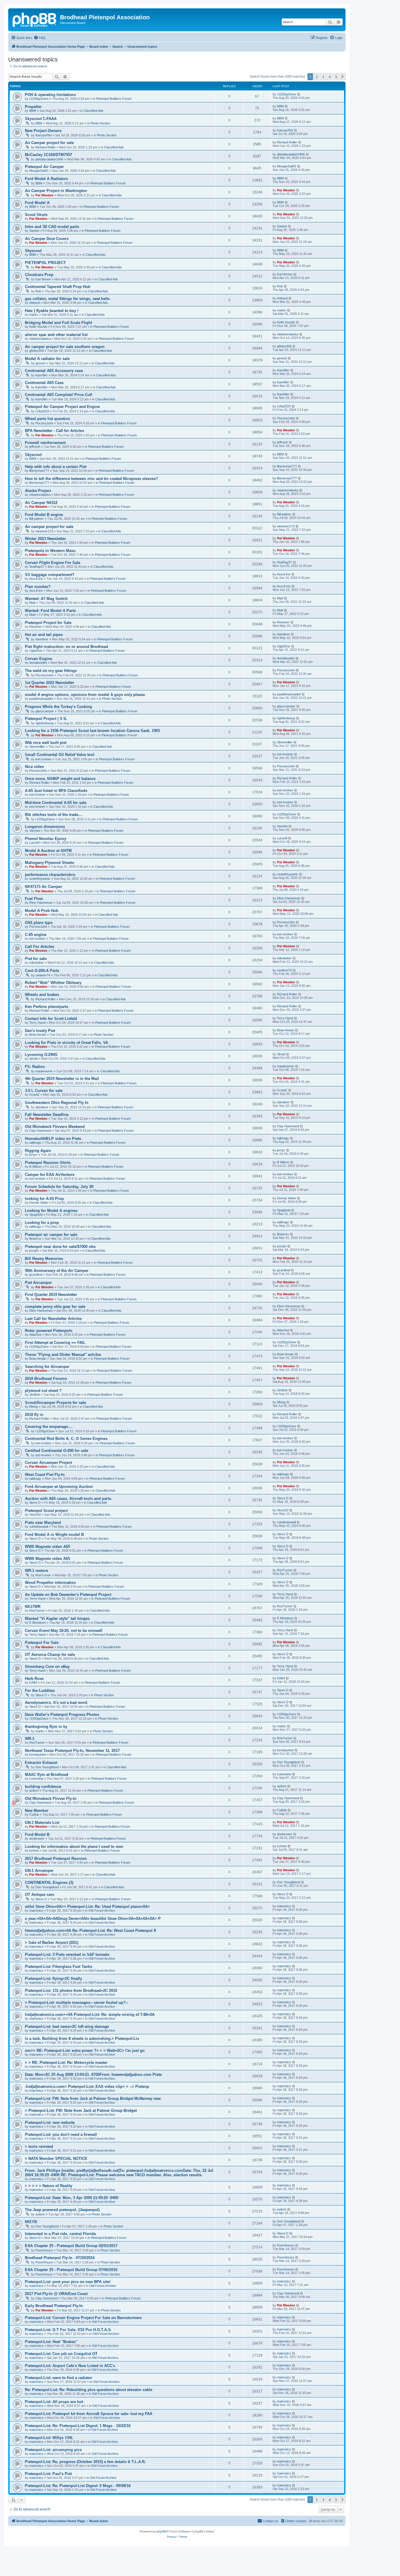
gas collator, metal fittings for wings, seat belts (67, 299)
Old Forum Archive (102, 1910)
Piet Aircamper (38, 1283)
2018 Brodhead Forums (46, 1379)
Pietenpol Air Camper (44, 167)
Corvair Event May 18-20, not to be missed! (64, 1631)
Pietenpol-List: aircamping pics (53, 2450)
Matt (32, 603)
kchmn (34, 1850)
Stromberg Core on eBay (47, 1667)
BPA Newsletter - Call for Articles (54, 431)
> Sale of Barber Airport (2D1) (52, 1943)
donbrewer (37, 1838)
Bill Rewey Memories (44, 1259)
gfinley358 (36, 351)
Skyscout (33, 251)
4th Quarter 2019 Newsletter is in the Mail (62, 1079)
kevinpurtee (38, 1755)
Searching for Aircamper (47, 1367)
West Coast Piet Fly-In (45, 1475)
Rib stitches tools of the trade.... (54, 815)
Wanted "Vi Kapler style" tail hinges (57, 1619)
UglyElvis (36, 651)
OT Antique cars (40, 1895)
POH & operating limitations (50, 95)
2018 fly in (34, 1415)
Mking (34, 1407)
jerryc (33, 1155)
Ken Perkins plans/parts (47, 1007)
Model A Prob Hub (42, 911)
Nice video (34, 767)
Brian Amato (38, 1035)
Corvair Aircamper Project (48, 1463)
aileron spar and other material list (56, 335)
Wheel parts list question (47, 419)
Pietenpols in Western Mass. (51, 551)
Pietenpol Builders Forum (114, 99)
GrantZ (34, 1095)
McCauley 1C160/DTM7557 (48, 155)
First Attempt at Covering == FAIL (55, 1343)
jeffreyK (35, 447)
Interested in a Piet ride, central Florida (60, 2234)
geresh (40, 363)
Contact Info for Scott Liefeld (51, 1019)
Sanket (34, 231)
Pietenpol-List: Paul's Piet (48, 2474)
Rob (38, 291)
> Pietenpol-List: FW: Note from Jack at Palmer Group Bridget (81, 2111)
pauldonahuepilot (41, 699)
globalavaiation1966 (49, 159)
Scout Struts (36, 215)
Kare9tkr (42, 375)
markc (34, 315)
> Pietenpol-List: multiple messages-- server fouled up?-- (76, 2003)
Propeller (33, 107)
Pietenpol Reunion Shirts (48, 1163)
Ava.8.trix (36, 579)
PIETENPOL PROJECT (45, 263)
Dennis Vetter (39, 1203)
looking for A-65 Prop (44, 1199)
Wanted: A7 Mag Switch (46, 599)
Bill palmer (36, 519)
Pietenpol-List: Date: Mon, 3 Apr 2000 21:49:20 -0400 (72, 2198)
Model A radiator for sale (47, 359)
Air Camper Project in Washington (56, 191)
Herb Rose (34, 1679)
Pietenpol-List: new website (50, 2123)
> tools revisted (39, 2147)
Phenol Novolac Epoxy (46, 839)
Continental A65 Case (44, 383)
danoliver (42, 639)
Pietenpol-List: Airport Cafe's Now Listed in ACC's (70, 2366)
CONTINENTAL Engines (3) (49, 1883)
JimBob (35, 1395)
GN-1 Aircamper (39, 1871)
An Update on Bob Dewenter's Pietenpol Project (68, 1595)
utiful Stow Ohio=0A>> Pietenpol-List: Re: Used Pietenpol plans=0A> (87, 1907)
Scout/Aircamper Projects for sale (55, 1403)
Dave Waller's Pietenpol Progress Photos (62, 1715)
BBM (33, 111)
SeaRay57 (37, 567)
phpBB (161, 2531)
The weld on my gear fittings (51, 671)
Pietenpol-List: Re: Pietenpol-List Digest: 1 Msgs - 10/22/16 (78, 2426)
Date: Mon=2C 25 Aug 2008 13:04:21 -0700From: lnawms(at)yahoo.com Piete (93, 2075)
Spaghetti (36, 1215)
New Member (37, 1811)
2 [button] (317, 77)
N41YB (31, 2222)
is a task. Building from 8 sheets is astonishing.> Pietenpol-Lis (82, 2039)
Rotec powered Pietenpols (49, 1331)
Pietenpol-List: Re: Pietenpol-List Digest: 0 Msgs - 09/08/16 (78, 2486)
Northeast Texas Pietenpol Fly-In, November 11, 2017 (72, 1751)
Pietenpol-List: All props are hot (54, 2402)
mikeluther (37, 963)
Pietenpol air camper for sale (51, 1235)
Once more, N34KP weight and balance (60, 779)
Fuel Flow (34, 899)
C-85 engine (36, 935)
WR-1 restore (36, 1571)
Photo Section (100, 123)
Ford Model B (37, 1835)
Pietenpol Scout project (46, 1511)
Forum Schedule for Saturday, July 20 (59, 1187)
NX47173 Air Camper (43, 887)
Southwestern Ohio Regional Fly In (57, 1103)
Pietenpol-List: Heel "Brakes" (51, 2342)
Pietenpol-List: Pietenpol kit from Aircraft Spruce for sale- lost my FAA (89, 2414)
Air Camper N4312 (41, 503)
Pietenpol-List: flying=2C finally (53, 1979)
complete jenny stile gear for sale (55, 1307)
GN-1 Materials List (42, 1823)
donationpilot (38, 663)
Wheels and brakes (42, 995)
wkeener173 (44, 531)
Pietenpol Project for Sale (48, 623)
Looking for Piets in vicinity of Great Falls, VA (66, 1043)
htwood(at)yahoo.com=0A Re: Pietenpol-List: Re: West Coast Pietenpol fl (90, 1931)
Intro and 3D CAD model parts (52, 227)
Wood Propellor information (50, 1583)
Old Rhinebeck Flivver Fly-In (51, 1799)
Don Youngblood (47, 1767)
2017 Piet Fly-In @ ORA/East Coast (56, 2294)
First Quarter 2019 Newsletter (51, 1295)
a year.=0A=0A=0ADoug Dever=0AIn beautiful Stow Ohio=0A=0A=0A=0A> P (93, 1919)
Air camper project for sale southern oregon (65, 347)
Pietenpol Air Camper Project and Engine (62, 407)
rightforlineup (45, 723)
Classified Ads (93, 111)
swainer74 (43, 975)
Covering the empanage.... (49, 1427)
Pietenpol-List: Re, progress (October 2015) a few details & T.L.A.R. (85, 2462)
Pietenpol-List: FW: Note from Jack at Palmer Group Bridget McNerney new (93, 2099)
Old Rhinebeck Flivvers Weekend (55, 1127)
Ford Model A (37, 203)
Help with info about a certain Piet (56, 467)
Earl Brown (43, 279)
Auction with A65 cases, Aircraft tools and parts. (69, 1499)
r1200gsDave (39, 99)
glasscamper (45, 711)
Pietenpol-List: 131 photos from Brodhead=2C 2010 (71, 1991)
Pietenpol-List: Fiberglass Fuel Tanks (59, 1967)
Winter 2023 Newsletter (45, 539)
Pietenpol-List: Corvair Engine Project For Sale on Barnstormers (83, 2318)
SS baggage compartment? (50, 575)
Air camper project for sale (49, 527)
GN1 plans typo (39, 923)
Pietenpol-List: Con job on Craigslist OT (61, 2354)
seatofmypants (40, 879)
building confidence (43, 1787)
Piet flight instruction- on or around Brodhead (66, 647)
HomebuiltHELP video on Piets (53, 1139)
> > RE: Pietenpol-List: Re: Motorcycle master (66, 2063)
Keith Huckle (38, 327)
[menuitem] (40, 38)
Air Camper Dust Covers (47, 239)
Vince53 (35, 1515)
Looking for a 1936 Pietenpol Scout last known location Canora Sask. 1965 (92, 731)
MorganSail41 (39, 171)
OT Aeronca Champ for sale (50, 1655)
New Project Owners (43, 131)
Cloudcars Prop (39, 275)
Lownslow (36, 1778)
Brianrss (35, 1239)
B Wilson (35, 1167)
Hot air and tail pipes (44, 635)
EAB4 (33, 1683)
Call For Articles (40, 947)
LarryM (34, 843)
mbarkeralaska (40, 339)
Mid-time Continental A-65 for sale (56, 803)
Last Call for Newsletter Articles (53, 1319)
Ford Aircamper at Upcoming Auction (59, 1487)
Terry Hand (37, 1023)
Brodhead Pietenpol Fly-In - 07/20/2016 (60, 2258)
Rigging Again (38, 1151)
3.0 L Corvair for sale (44, 1091)
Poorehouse (44, 2250)
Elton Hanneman (41, 903)
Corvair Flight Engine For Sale (53, 563)
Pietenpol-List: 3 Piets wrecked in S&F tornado (67, 1955)
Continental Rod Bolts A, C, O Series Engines (66, 1439)
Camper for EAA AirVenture (50, 1175)
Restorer (36, 627)
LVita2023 (42, 411)
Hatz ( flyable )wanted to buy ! (52, 311)
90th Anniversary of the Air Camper (57, 1271)
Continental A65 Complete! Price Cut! (59, 395)
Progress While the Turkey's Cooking (58, 707)
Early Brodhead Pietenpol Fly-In (54, 2306)
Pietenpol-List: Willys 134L (49, 2438)
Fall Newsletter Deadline (47, 1115)
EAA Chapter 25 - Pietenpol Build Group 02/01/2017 (71, 2246)
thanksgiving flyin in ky (46, 1727)
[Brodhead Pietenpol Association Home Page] (35, 19)
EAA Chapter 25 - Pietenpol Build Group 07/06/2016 (71, 2270)
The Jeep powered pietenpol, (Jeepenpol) (62, 2210)
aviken (34, 1790)
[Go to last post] (299, 94)
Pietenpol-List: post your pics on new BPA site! (68, 2282)
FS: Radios (35, 1067)
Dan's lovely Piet (40, 1031)
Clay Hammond (40, 1131)
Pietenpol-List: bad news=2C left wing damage (67, 2027)
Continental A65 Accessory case (54, 371)
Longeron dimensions (45, 827)
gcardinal (36, 1275)
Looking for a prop (42, 1223)
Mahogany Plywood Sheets (49, 863)
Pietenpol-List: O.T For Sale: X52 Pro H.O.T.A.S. (68, 2330)
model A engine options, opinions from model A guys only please (85, 695)
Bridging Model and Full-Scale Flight (58, 323)
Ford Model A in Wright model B (54, 1535)
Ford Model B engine (44, 515)
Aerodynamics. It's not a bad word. (57, 1703)
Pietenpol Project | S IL (46, 719)
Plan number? (38, 587)
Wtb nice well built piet (46, 743)
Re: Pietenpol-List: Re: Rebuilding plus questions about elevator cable (89, 2390)
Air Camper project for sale (49, 143)
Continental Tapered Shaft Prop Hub (58, 287)
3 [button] (323, 77)
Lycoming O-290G (41, 1055)
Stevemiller (37, 747)
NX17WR (33, 1607)
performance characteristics (50, 875)
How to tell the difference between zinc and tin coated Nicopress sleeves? (92, 479)
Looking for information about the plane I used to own (74, 1847)
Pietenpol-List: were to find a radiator (59, 2378)
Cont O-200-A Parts (42, 971)
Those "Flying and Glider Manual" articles (63, 1355)
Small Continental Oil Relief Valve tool (60, 755)
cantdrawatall (39, 1527)
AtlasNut (35, 1335)
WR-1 (30, 1739)
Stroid (33, 1059)
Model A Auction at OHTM (48, 851)
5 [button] (336, 77)
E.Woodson (37, 1623)
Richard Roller (46, 147)
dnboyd (35, 303)
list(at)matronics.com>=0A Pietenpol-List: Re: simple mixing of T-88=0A (90, 2015)
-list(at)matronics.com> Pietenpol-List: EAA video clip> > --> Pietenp (87, 2087)
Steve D (35, 1503)
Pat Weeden (45, 195)
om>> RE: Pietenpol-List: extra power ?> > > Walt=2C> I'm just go (85, 2051)
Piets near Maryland (43, 1523)
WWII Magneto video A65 (47, 1547)
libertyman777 (39, 471)
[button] (343, 77)
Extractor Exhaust (41, 1763)
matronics (36, 1910)
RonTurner (43, 1575)
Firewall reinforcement (45, 443)
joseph (34, 1251)
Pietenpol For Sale (42, 1643)
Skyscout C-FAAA (41, 119)
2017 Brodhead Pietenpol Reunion (56, 1859)
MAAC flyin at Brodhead (47, 1775)
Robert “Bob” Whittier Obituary (53, 983)
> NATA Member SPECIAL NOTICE (56, 2159)
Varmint (35, 831)
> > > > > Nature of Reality (49, 2186)
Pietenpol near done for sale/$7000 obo (60, 1247)
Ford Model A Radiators (46, 179)
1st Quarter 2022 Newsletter (49, 683)
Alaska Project (38, 491)
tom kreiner (43, 759)
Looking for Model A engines (51, 1211)
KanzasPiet (43, 135)
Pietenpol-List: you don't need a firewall (61, 2135)
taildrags (35, 1143)
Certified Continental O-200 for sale (57, 1451)
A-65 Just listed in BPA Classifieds (56, 791)
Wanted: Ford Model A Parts (50, 611)
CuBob (34, 1814)
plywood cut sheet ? (43, 1391)
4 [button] (330, 77)
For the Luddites (40, 1691)
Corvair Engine (39, 659)
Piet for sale (36, 959)
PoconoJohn (44, 423)
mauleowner (44, 1071)
